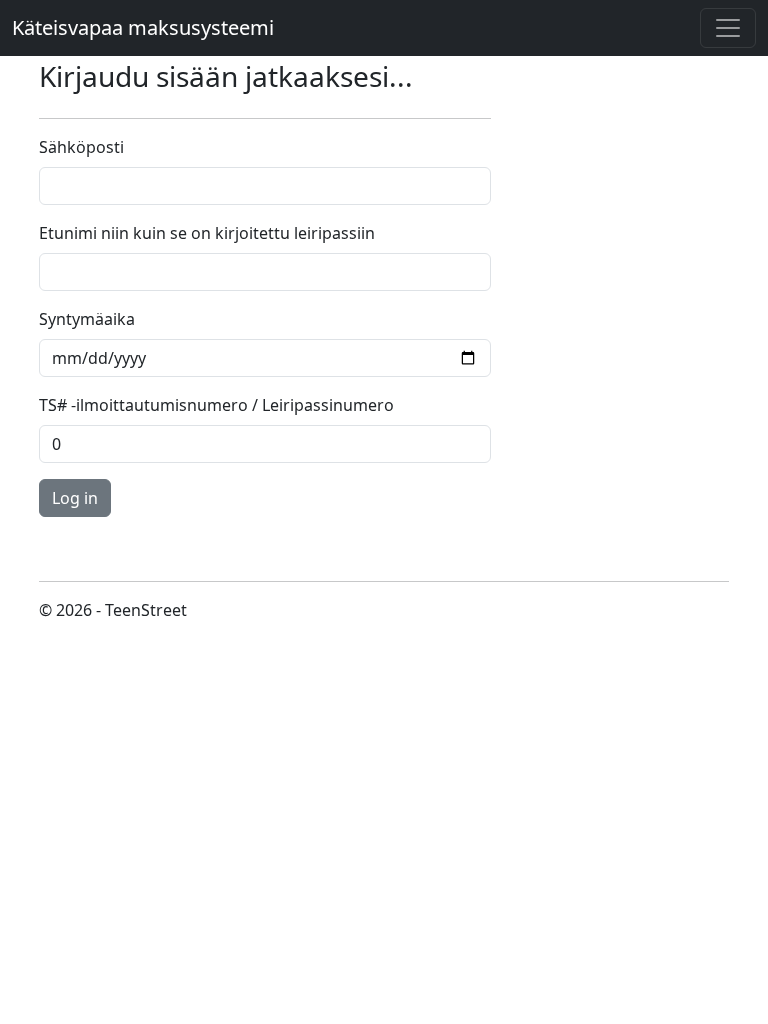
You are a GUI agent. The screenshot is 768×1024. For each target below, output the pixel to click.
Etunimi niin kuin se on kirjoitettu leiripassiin (207, 233)
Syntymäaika (87, 319)
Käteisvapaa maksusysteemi (143, 27)
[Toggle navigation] (728, 28)
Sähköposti (81, 147)
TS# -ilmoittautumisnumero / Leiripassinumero (216, 405)
